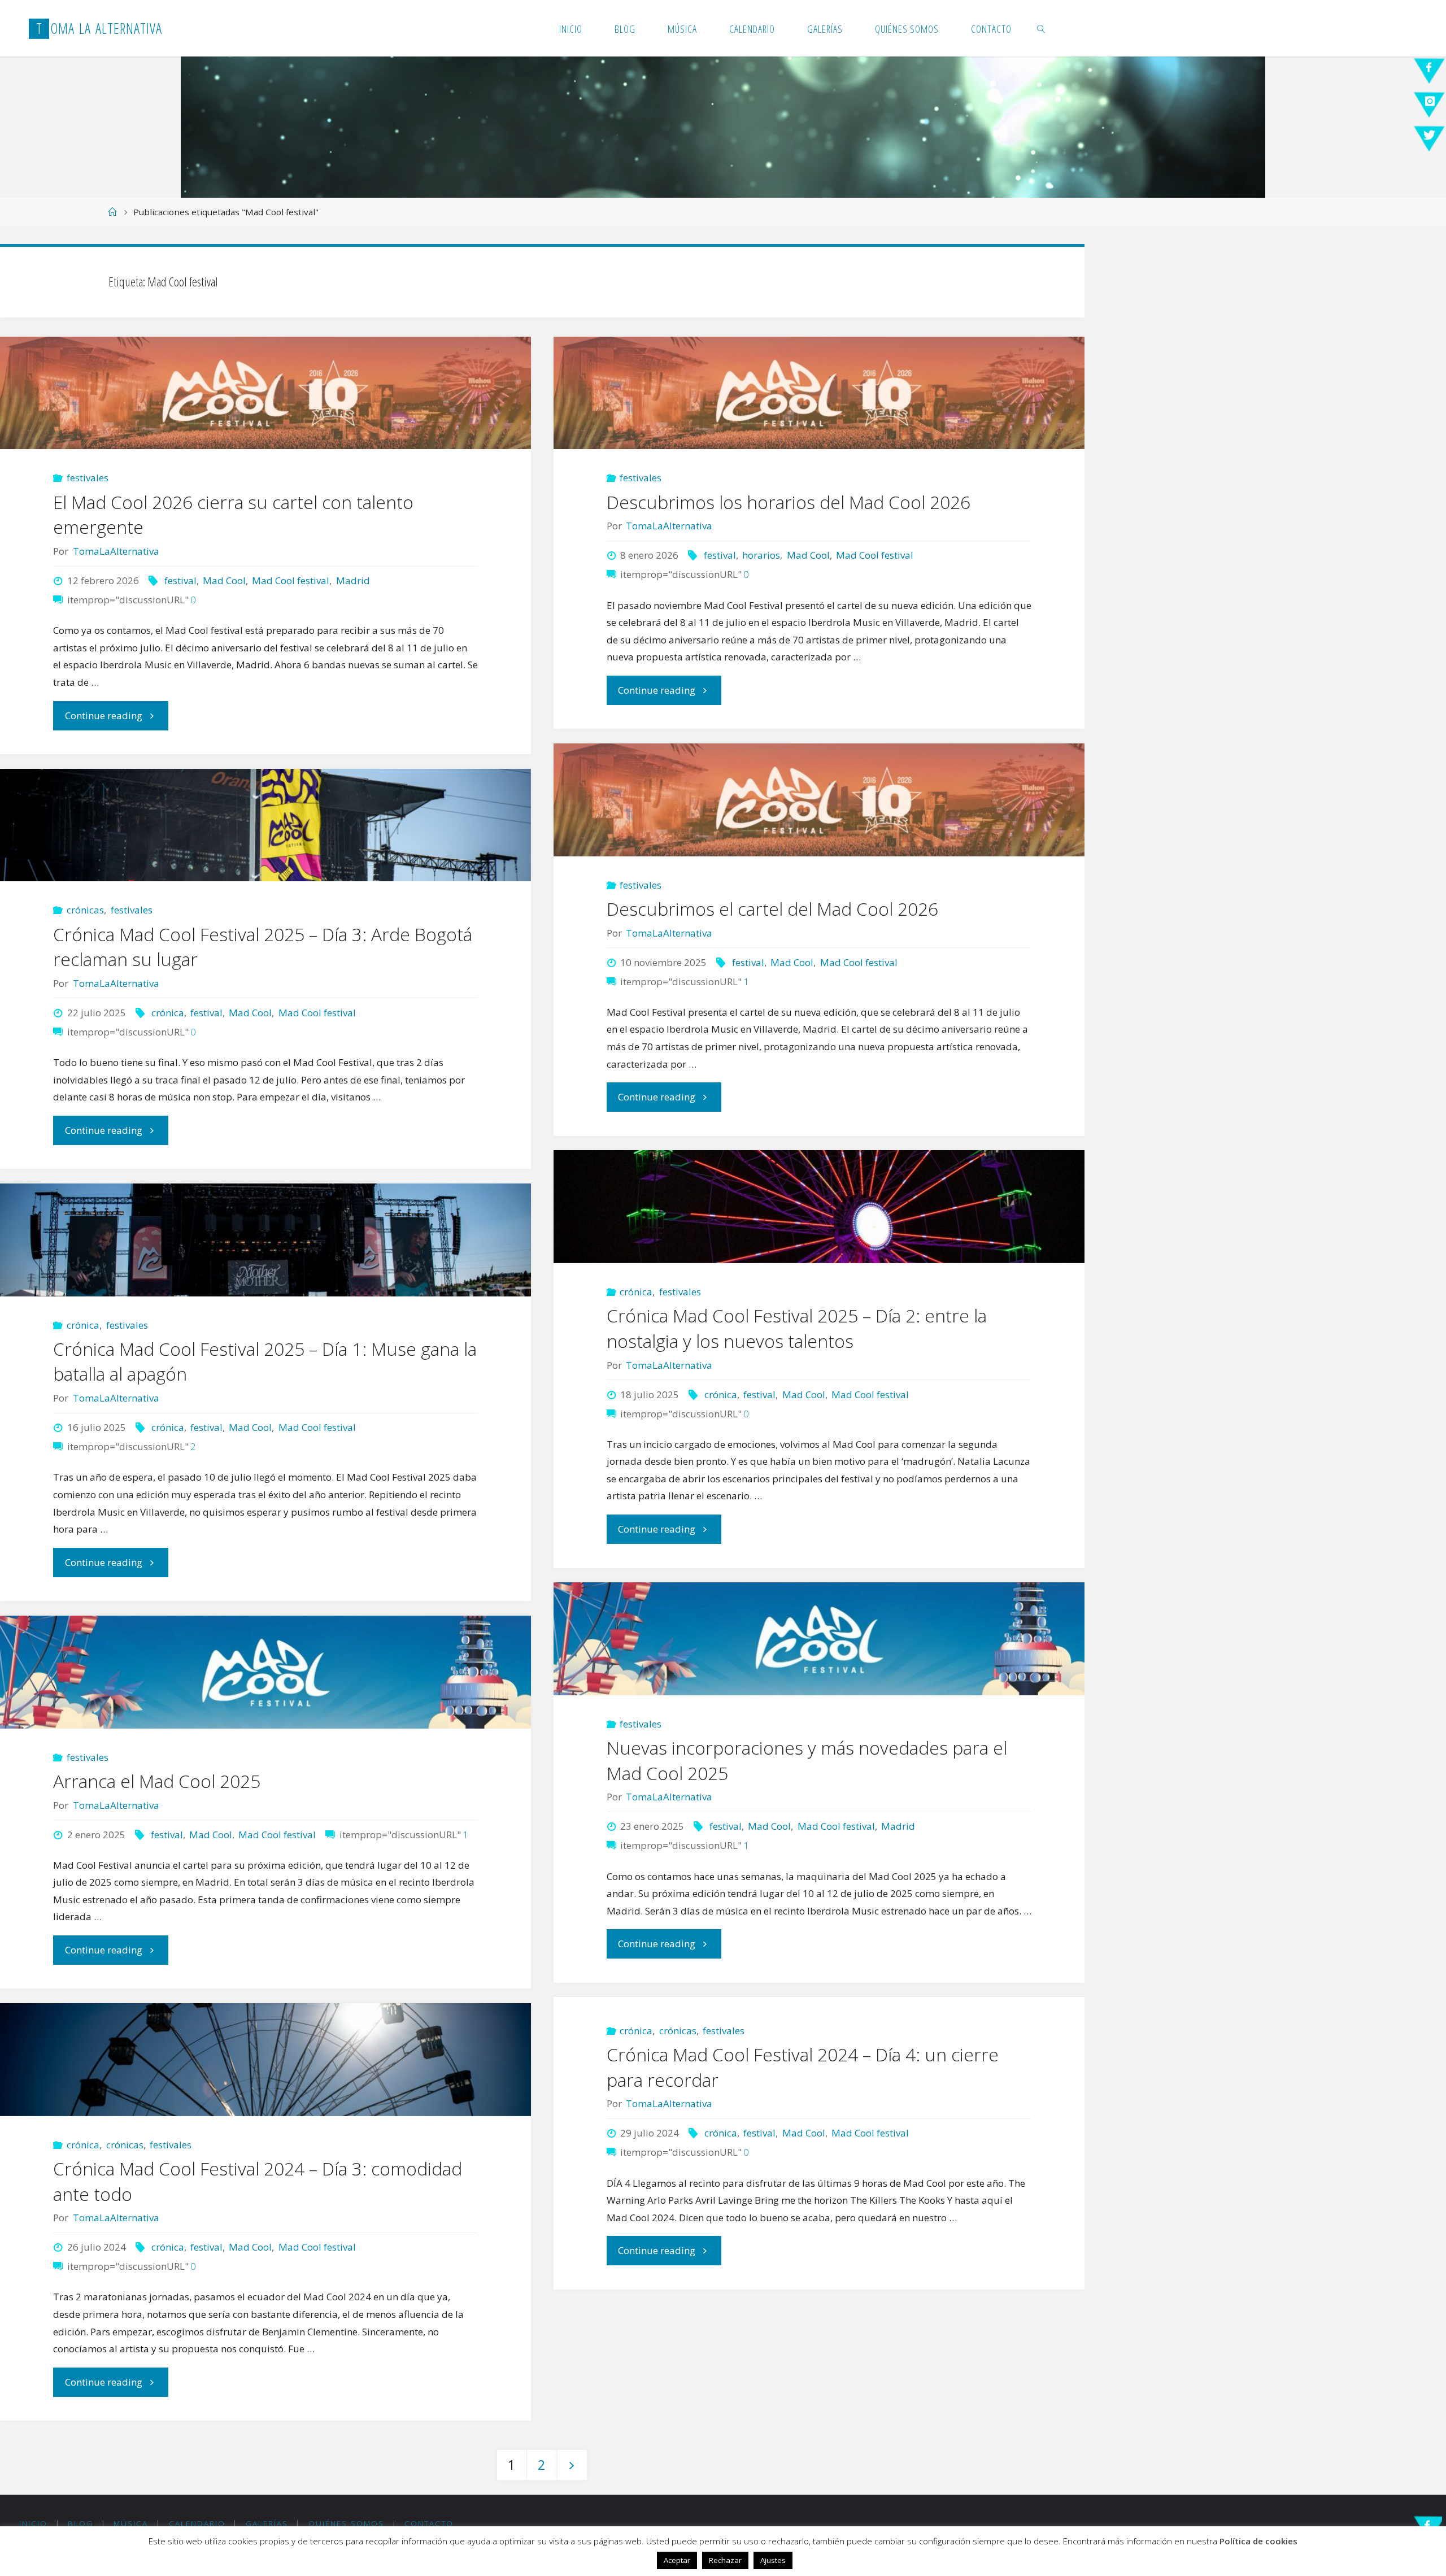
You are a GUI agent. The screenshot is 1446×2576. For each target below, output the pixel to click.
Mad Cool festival (291, 580)
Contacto (429, 2523)
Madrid (353, 580)
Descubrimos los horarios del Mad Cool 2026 (789, 502)
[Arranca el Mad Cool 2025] (265, 1672)
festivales (88, 478)
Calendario (197, 2523)
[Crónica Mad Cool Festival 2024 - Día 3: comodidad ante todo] (265, 2060)
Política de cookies (1258, 2541)
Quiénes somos (346, 2523)
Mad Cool (224, 580)
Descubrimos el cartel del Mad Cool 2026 (772, 909)
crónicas (85, 910)
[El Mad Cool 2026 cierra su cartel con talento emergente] (265, 393)
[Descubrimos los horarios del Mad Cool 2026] (819, 393)
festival (180, 580)
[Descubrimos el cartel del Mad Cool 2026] (819, 800)
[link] (1042, 28)
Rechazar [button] (725, 2560)
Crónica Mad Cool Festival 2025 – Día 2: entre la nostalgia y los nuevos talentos (797, 1328)
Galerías (267, 2523)
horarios (761, 555)
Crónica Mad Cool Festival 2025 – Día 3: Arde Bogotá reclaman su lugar (263, 947)
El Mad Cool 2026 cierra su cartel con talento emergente (233, 515)
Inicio (33, 2523)
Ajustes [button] (773, 2560)
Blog (80, 2523)
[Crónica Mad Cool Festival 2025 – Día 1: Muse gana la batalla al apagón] (265, 1240)
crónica (167, 1013)
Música (131, 2523)
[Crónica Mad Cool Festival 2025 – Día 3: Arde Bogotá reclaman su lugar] (265, 825)
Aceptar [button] (677, 2560)
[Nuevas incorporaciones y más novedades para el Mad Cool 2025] (819, 1639)
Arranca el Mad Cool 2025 (157, 1781)
